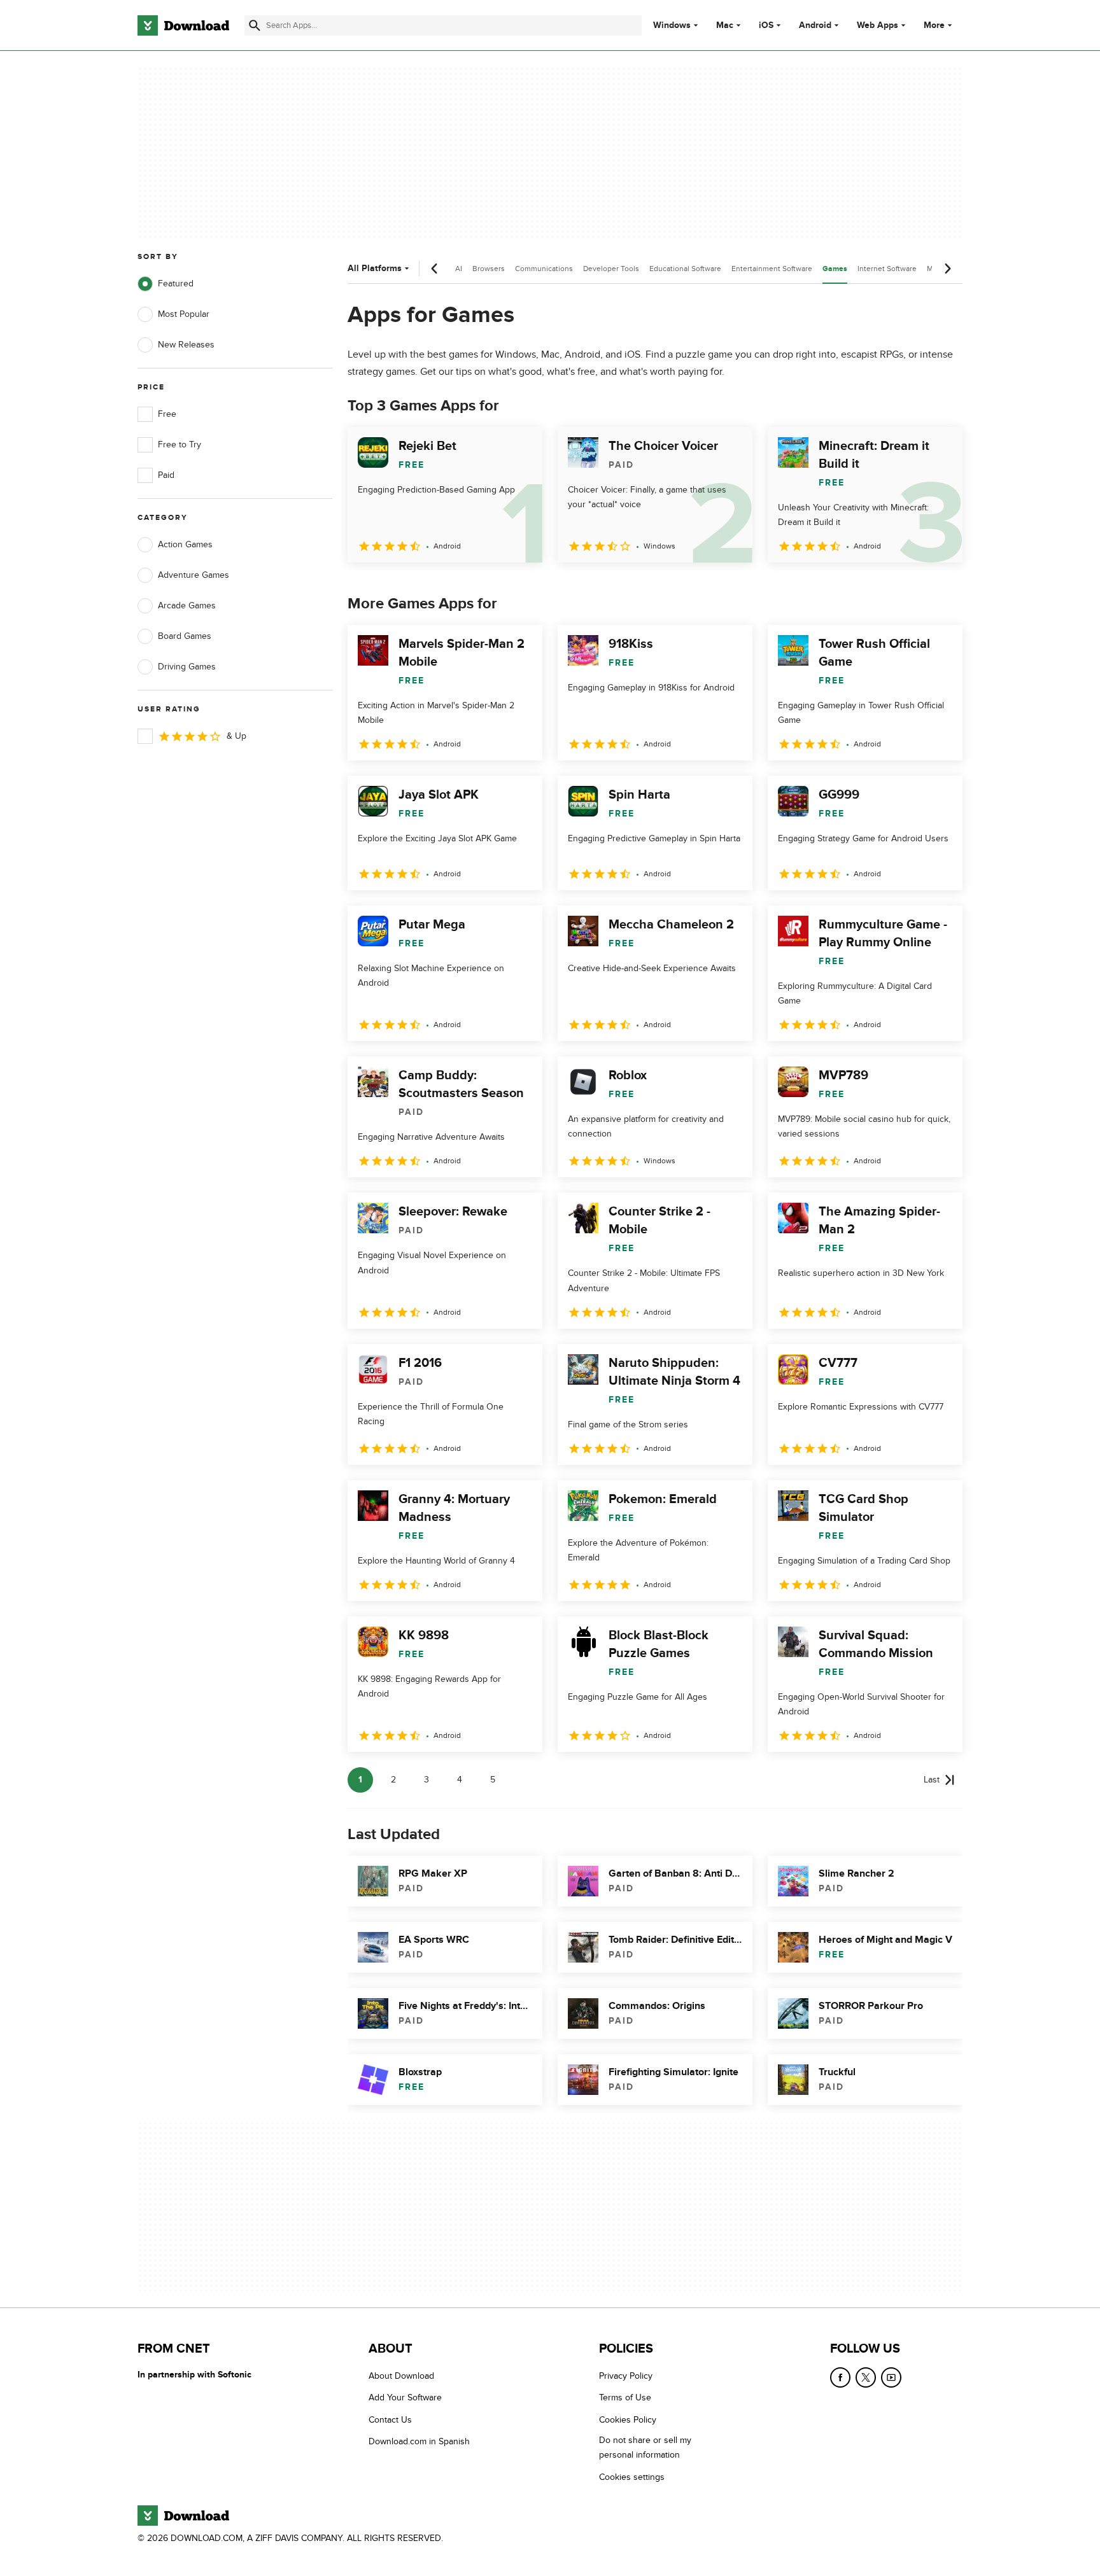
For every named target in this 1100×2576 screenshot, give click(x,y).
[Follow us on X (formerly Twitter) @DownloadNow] (866, 2377)
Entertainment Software (772, 269)
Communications (544, 269)
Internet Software (887, 269)
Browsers (489, 269)
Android (815, 25)
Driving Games (187, 667)
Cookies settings (632, 2477)
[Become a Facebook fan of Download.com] (840, 2377)
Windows (672, 25)
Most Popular (184, 314)
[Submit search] (255, 25)
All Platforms (375, 268)
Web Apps (878, 25)
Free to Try (180, 444)
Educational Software (685, 269)
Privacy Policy (626, 2376)
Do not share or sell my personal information (645, 2447)
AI (459, 269)
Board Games (185, 636)
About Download (401, 2376)
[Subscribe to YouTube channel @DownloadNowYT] (891, 2377)
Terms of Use (625, 2397)
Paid (166, 475)
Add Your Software (405, 2397)
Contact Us (390, 2420)
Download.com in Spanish (419, 2441)
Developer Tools (611, 269)
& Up (236, 736)
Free (167, 414)
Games (835, 269)
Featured (176, 283)
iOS (766, 25)
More (934, 25)
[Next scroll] (947, 269)
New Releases (186, 345)
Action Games (185, 544)
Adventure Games (194, 575)
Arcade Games (187, 605)
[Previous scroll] (435, 269)
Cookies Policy (628, 2420)
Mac (725, 25)
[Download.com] (183, 25)
